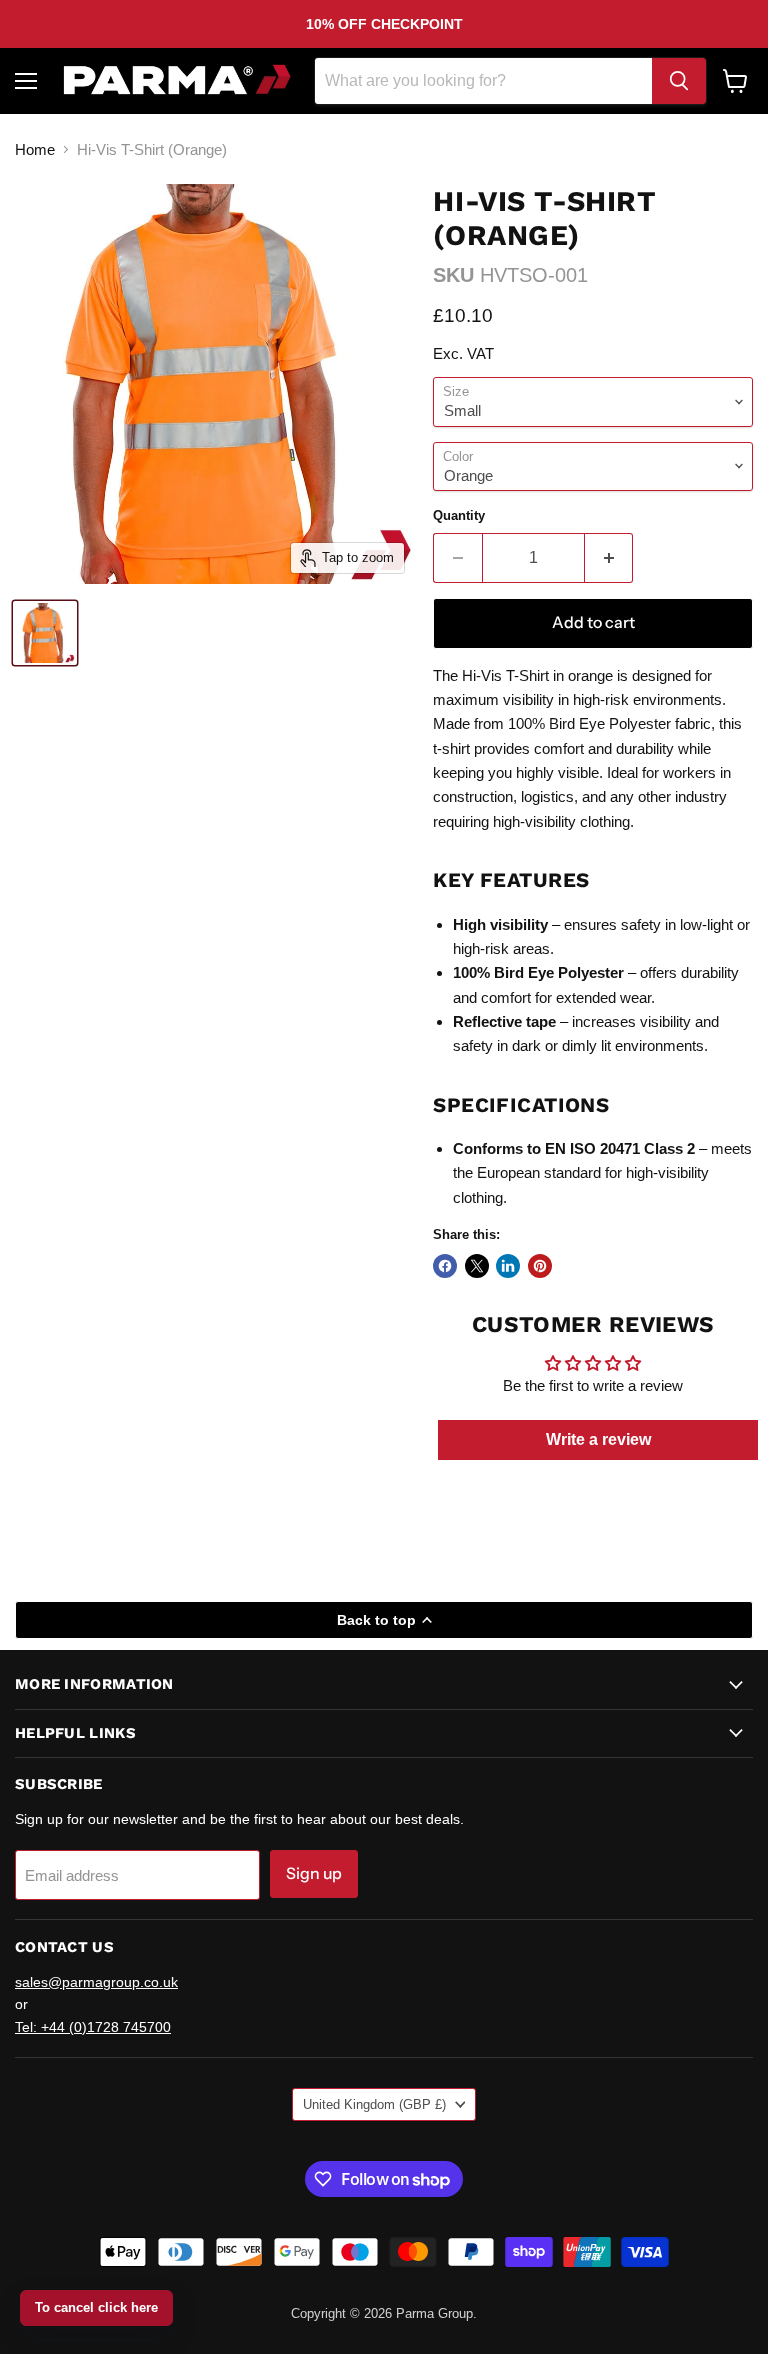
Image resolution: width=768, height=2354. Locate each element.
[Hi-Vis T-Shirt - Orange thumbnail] (45, 633)
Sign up (314, 1873)
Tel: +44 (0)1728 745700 (93, 2027)
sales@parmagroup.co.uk (96, 1982)
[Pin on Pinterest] (540, 1266)
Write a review (598, 1439)
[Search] (679, 81)
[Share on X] (477, 1266)
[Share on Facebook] (445, 1266)
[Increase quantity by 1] (609, 558)
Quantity (459, 515)
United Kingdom (374, 2104)
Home (35, 149)
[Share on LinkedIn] (508, 1266)
